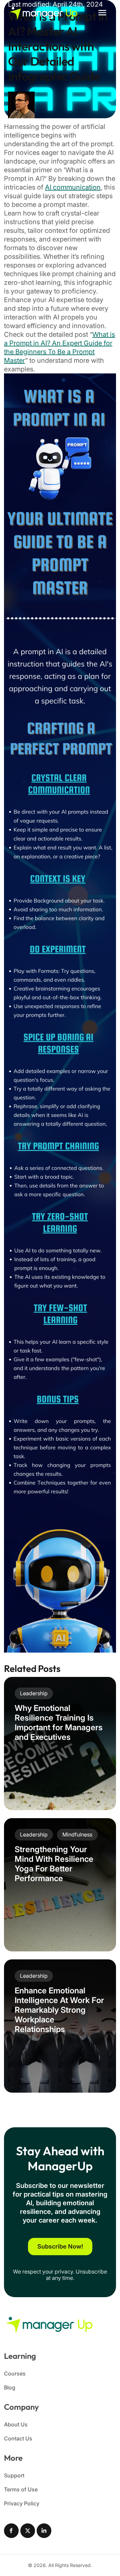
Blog (10, 2387)
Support (14, 2475)
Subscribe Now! (60, 2246)
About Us (16, 2424)
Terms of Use (21, 2489)
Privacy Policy (22, 2503)
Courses (15, 2373)
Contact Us (18, 2438)
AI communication (73, 187)
